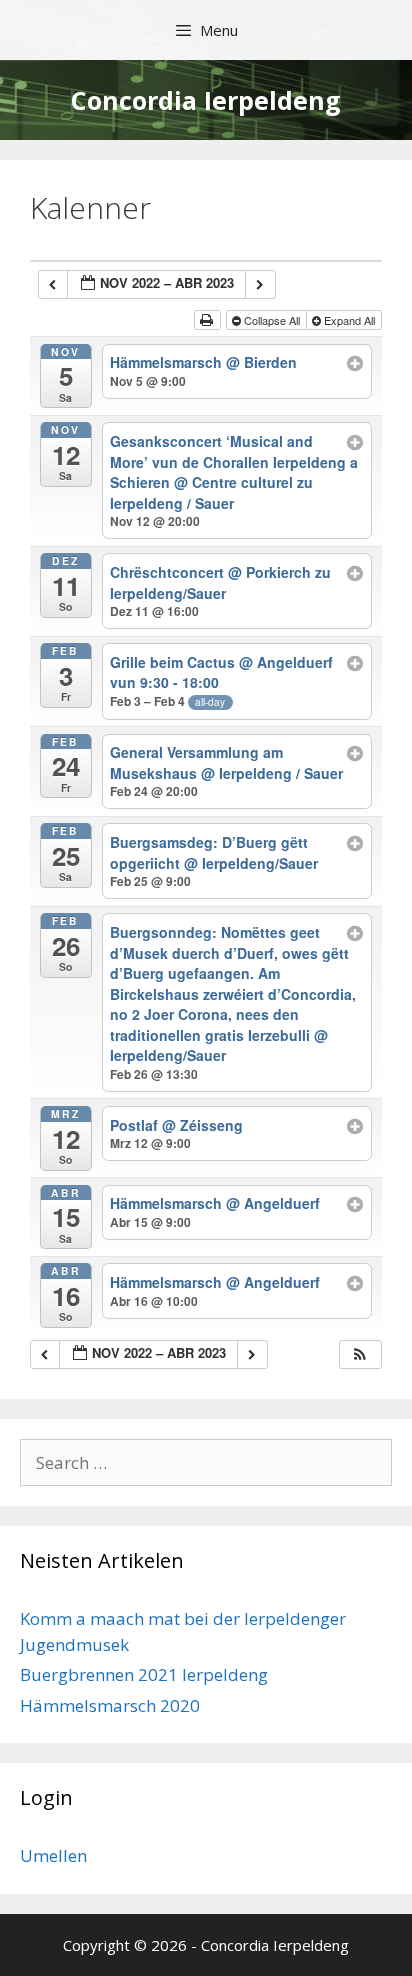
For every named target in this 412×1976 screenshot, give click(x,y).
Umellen (53, 1855)
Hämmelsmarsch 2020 (110, 1705)
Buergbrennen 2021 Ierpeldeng (144, 1674)
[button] (360, 1354)
